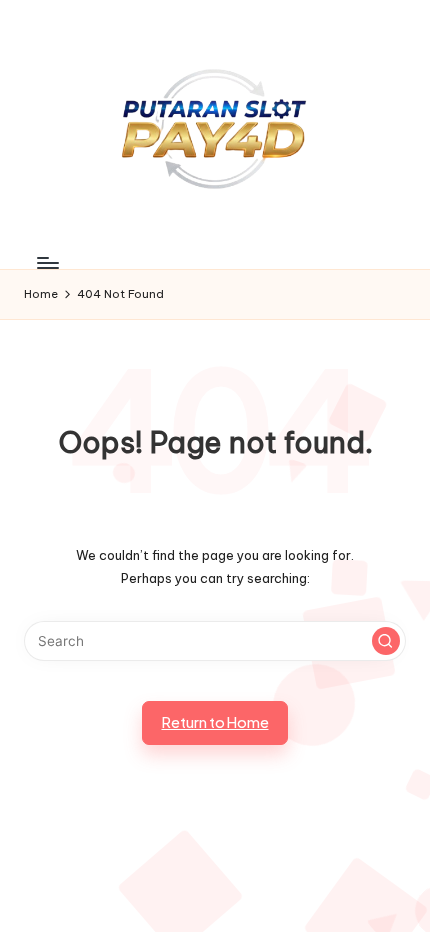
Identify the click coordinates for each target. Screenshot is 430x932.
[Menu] (47, 263)
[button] (386, 641)
